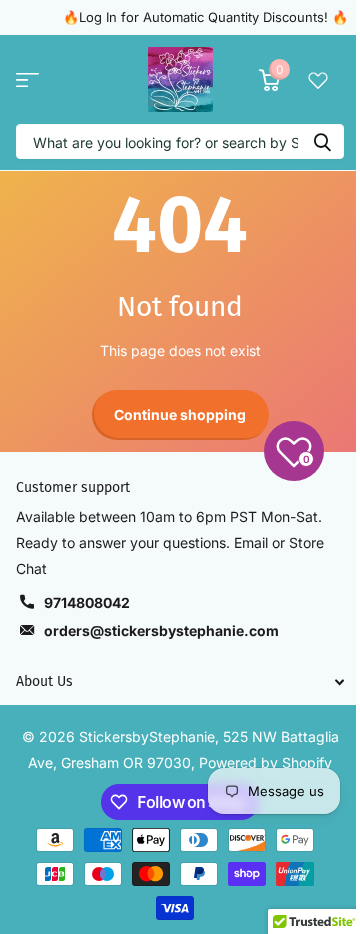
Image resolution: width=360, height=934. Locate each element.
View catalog (27, 79)
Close (180, 682)
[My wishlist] (318, 80)
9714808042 (87, 602)
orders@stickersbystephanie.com (161, 630)
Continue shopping (180, 414)
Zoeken (322, 141)
